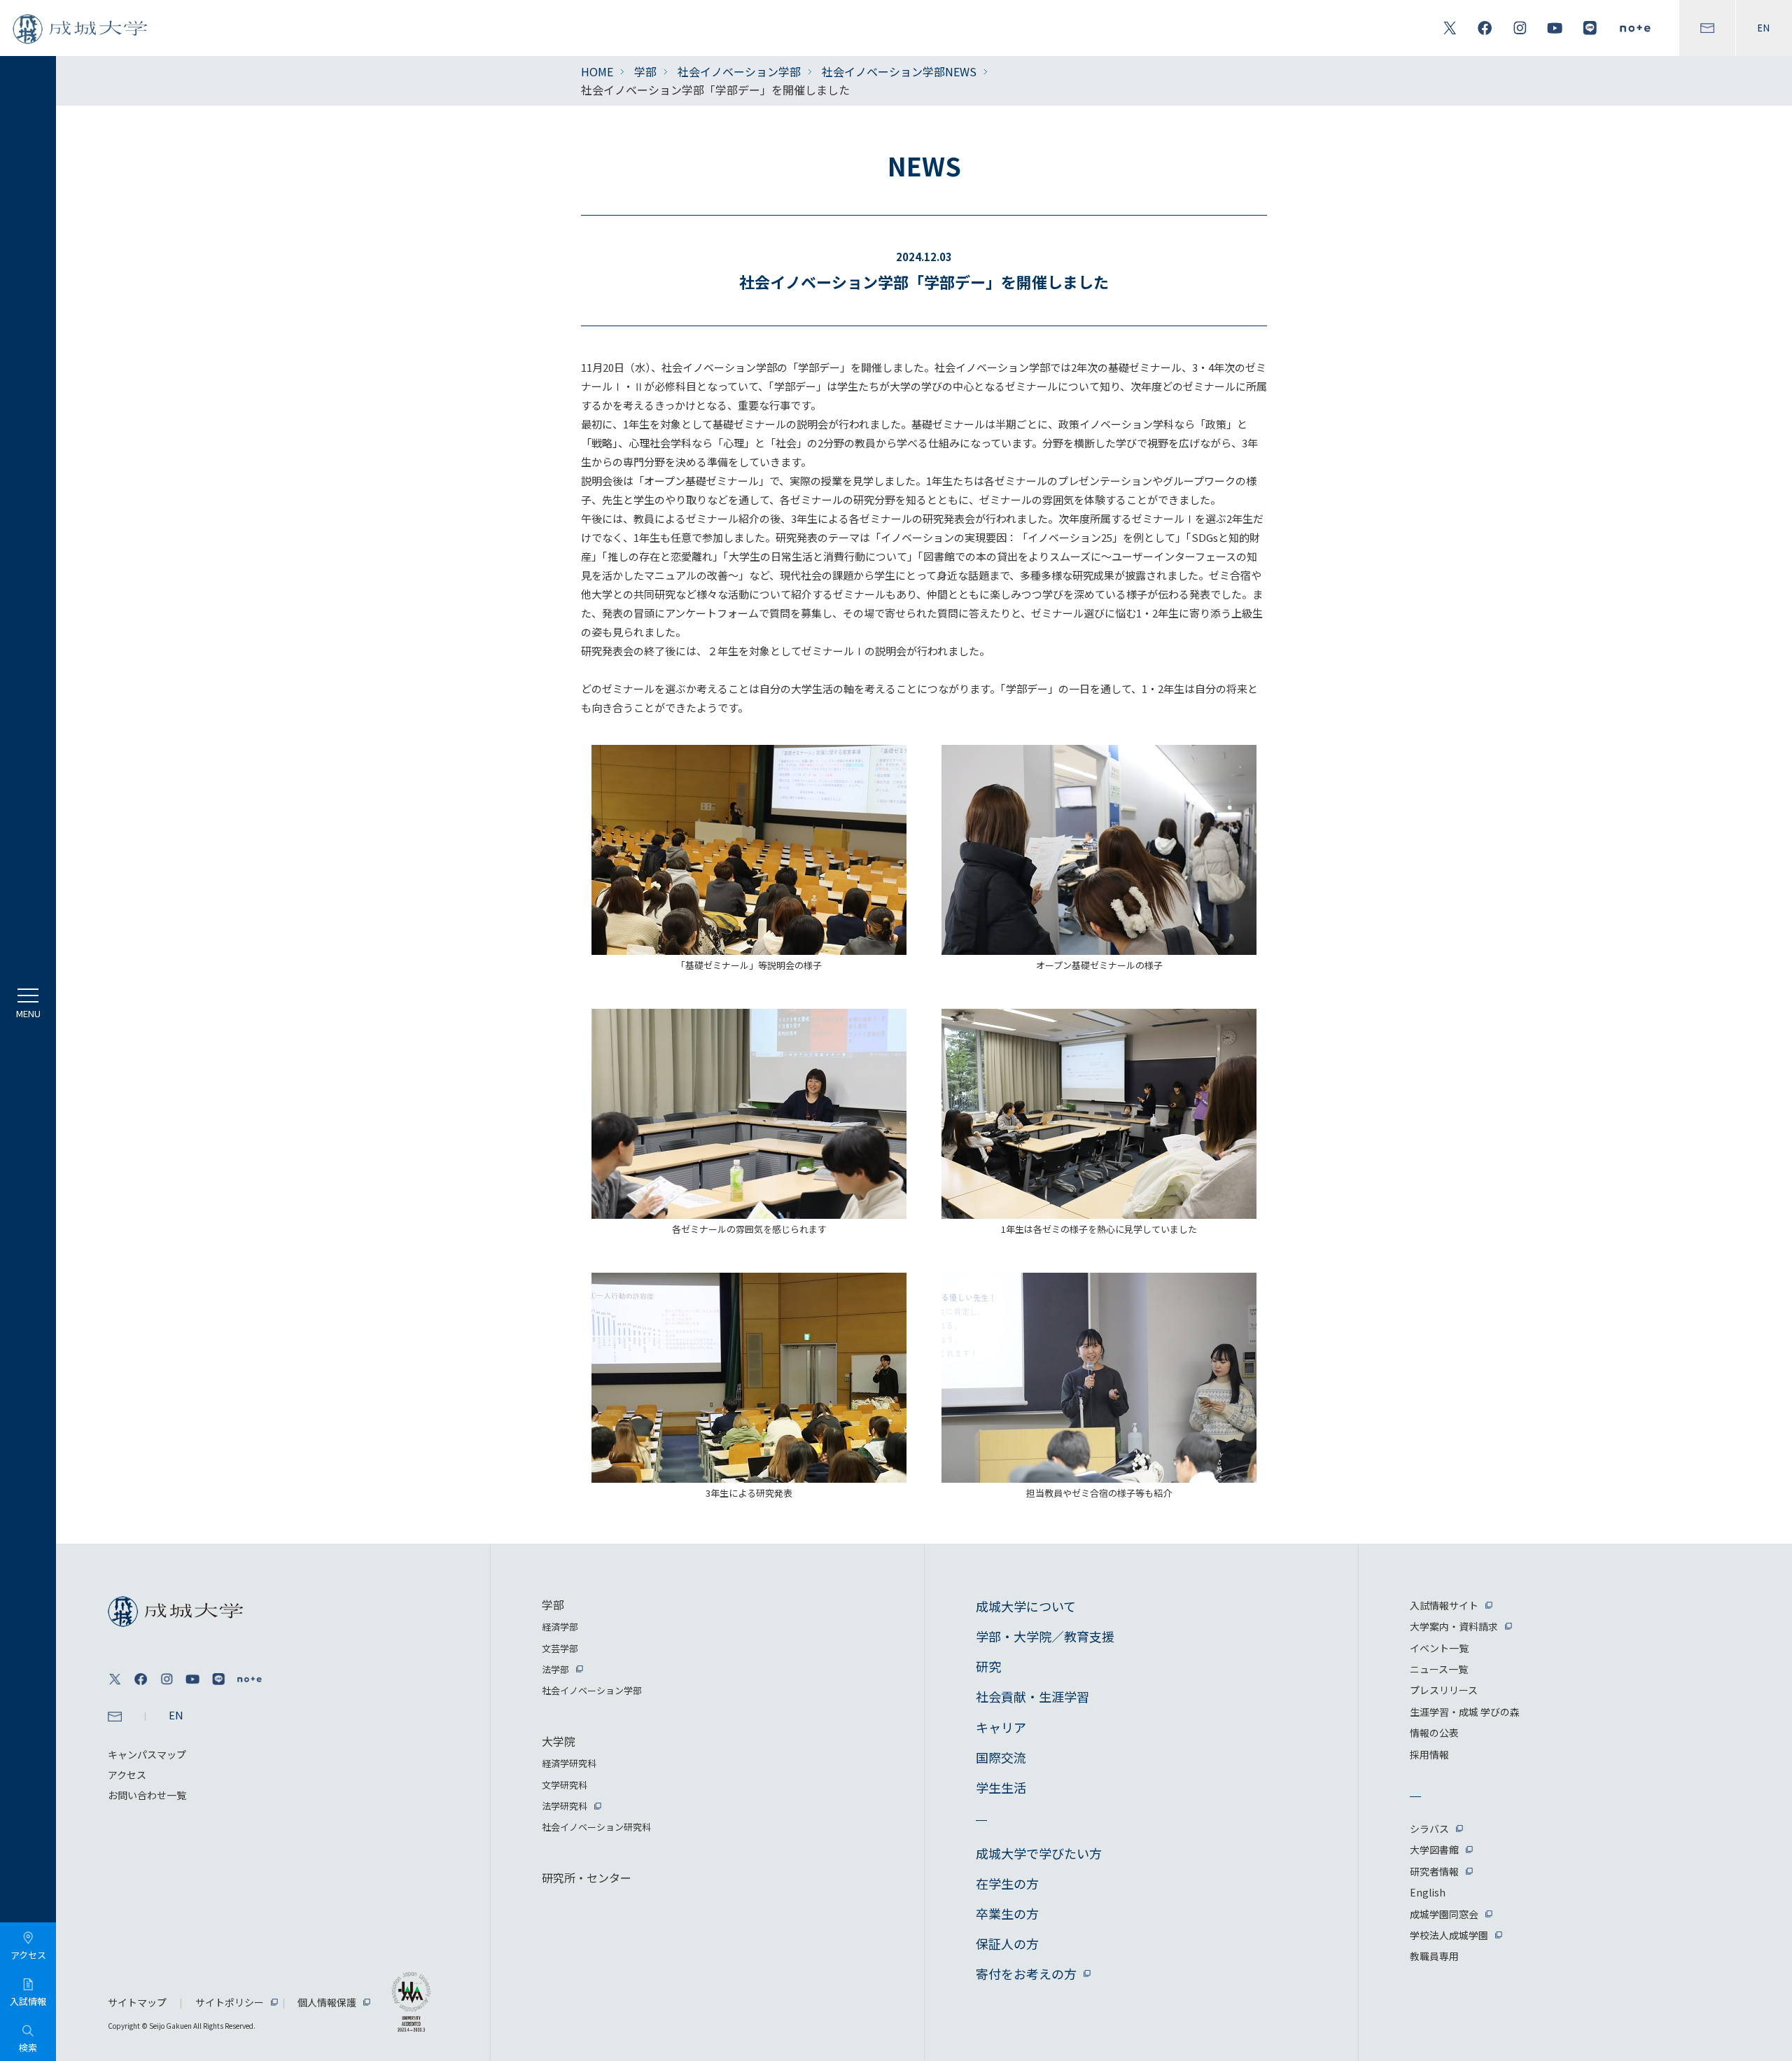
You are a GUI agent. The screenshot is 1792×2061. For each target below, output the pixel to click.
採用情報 (1429, 1754)
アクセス (127, 1775)
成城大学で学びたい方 (1039, 1853)
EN (1764, 28)
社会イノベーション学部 (739, 71)
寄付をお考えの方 (1026, 1973)
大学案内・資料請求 (1454, 1626)
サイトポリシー (230, 2002)
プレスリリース (1444, 1690)
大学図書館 (1434, 1850)
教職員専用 (1434, 1956)
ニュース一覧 (1439, 1669)
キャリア (1001, 1727)
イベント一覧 (1439, 1648)
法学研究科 (565, 1806)
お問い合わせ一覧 (147, 1795)
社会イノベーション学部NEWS (899, 71)
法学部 (555, 1669)
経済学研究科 (569, 1763)
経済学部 (560, 1627)
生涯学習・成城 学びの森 (1465, 1712)
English (1428, 1892)
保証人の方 (1007, 1943)
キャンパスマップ (147, 1754)
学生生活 (1001, 1787)
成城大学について (1026, 1606)
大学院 (559, 1741)
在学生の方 (1007, 1883)
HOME (597, 71)
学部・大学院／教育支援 (1045, 1636)
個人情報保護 (327, 2002)
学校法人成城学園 (1449, 1935)
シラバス (1429, 1829)
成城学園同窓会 (1444, 1914)
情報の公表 (1434, 1733)
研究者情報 (1434, 1871)
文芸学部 (560, 1648)
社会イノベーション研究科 (596, 1827)
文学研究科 (565, 1785)
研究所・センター (587, 1878)
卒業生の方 (1007, 1913)
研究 (988, 1666)
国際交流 (1001, 1757)
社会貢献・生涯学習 (1032, 1696)
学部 (645, 71)
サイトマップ (137, 2002)
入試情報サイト (1444, 1605)
